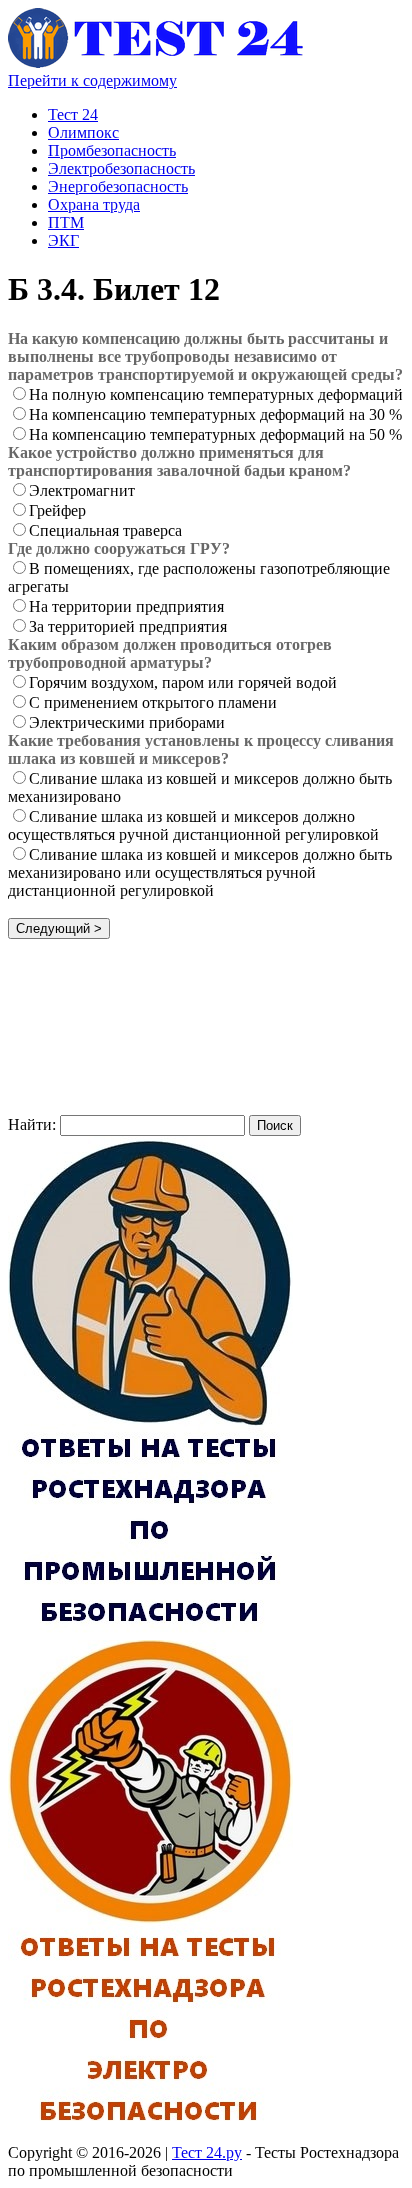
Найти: (32, 1124)
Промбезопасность (112, 150)
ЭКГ (63, 240)
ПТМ (66, 222)
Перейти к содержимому (92, 80)
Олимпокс (83, 132)
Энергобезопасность (118, 186)
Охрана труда (94, 204)
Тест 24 (73, 114)
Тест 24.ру (207, 2152)
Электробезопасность (121, 168)
